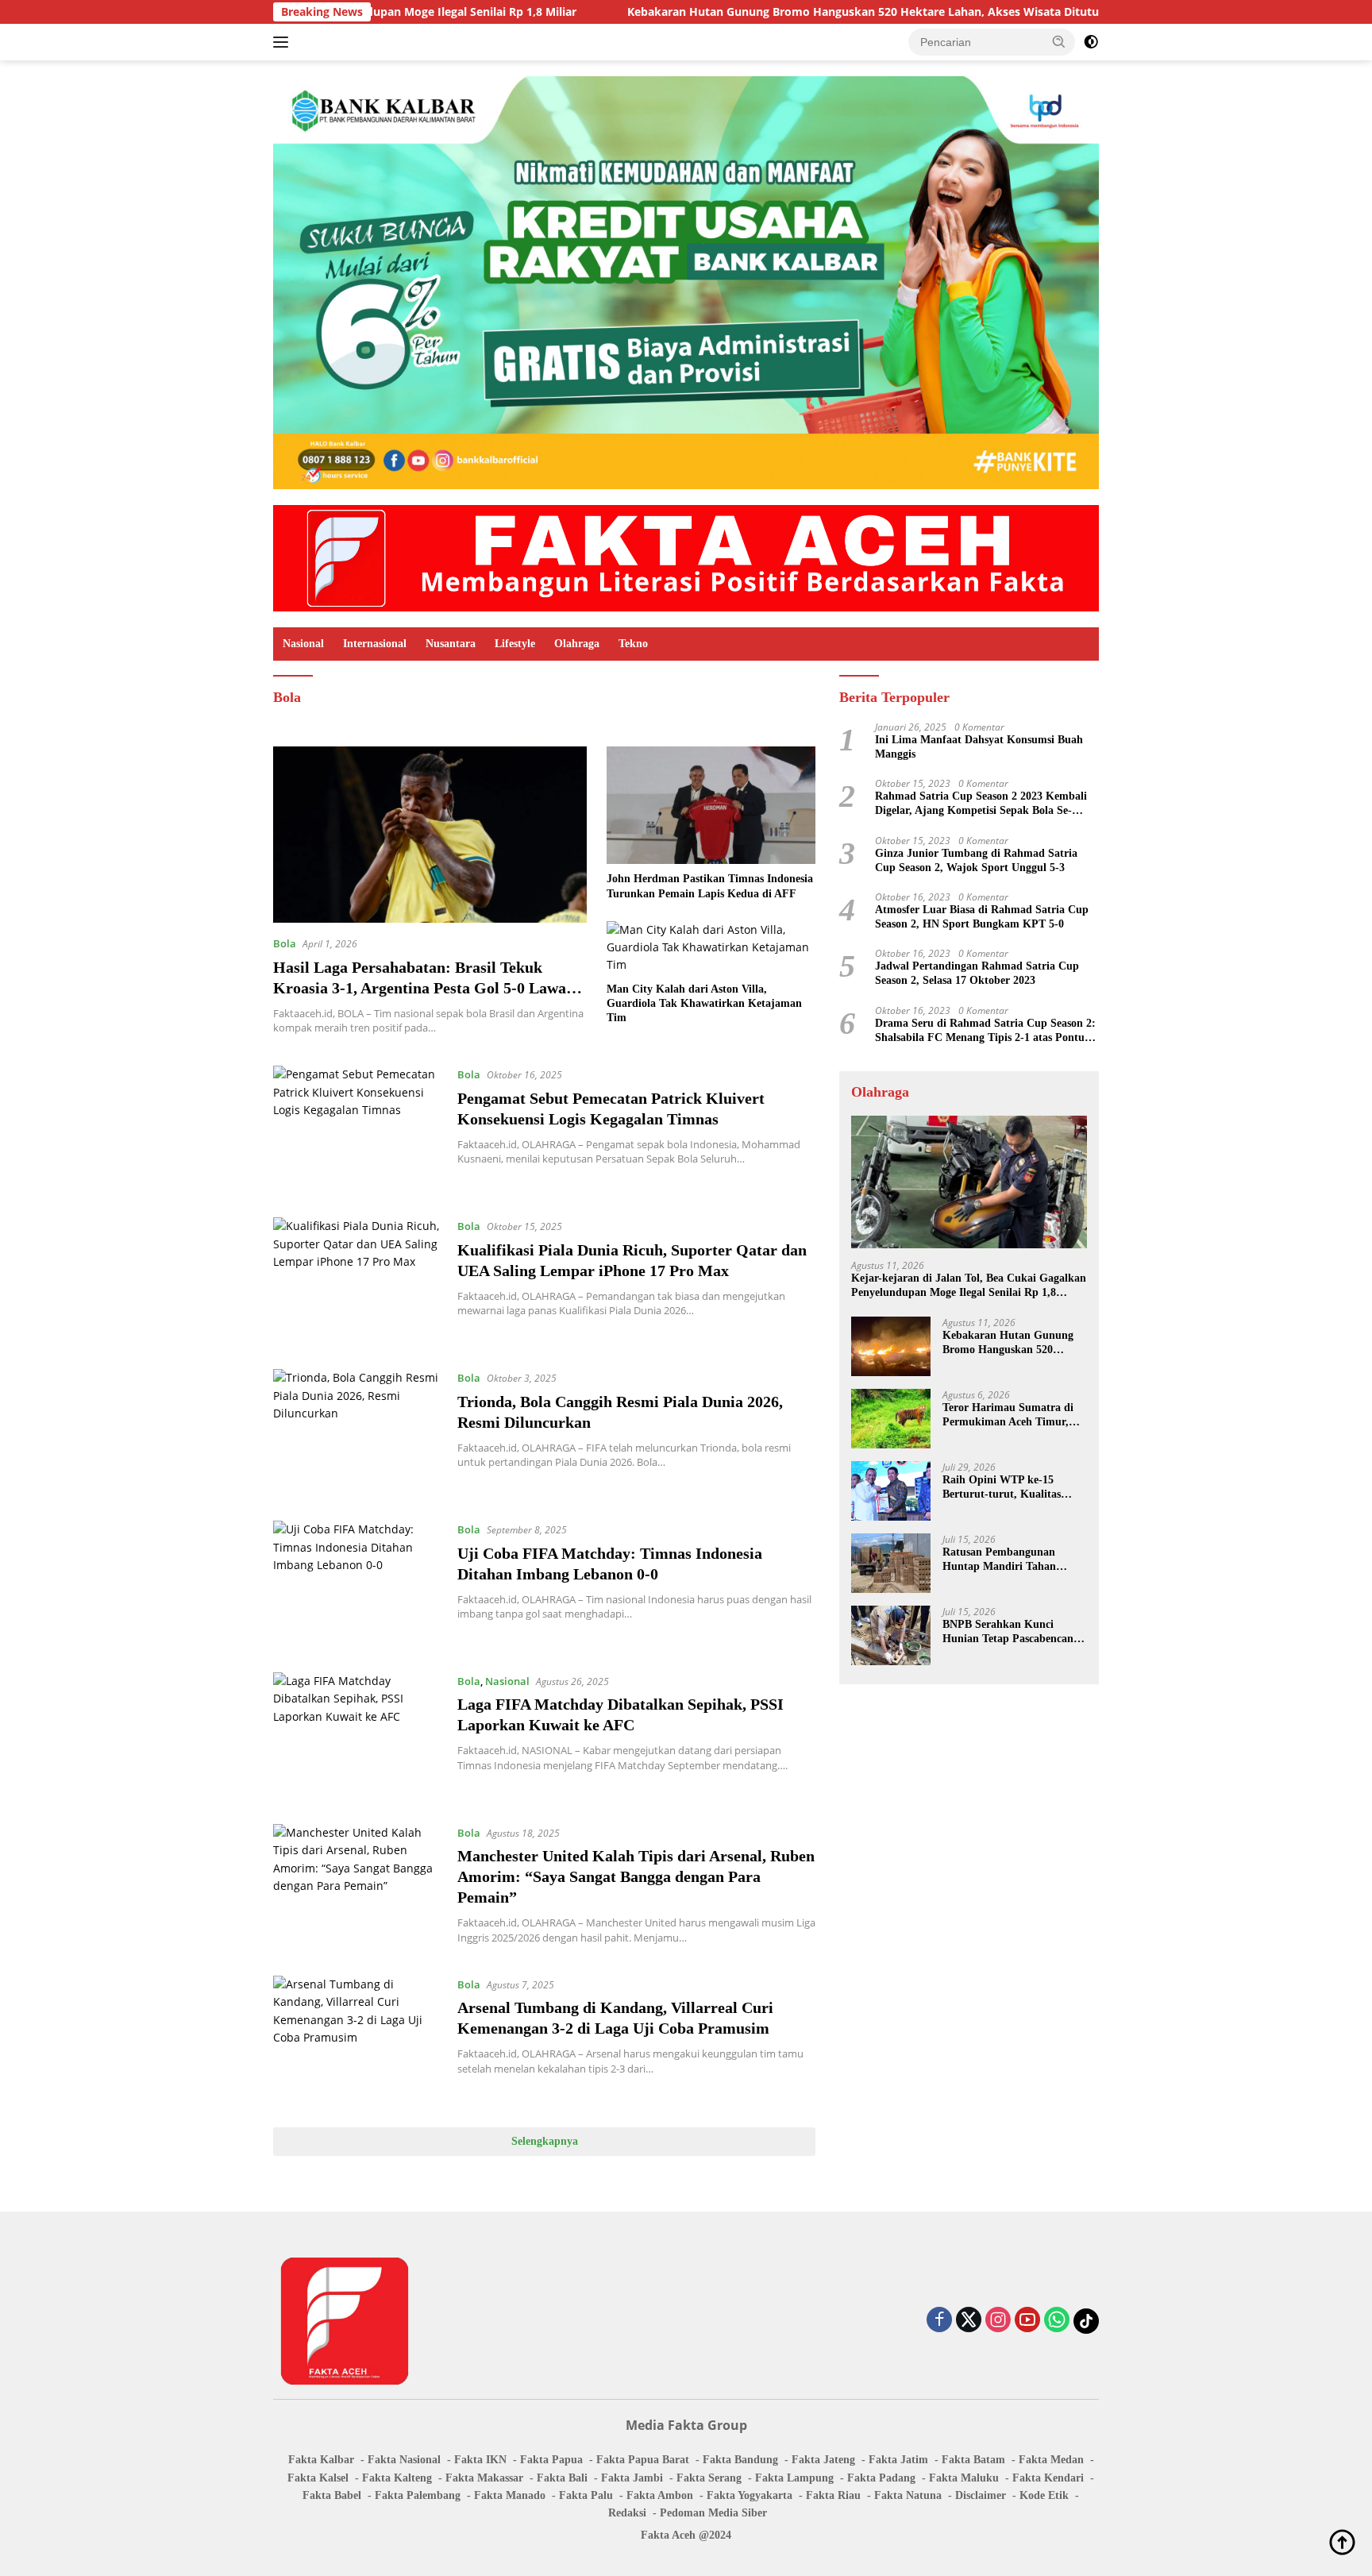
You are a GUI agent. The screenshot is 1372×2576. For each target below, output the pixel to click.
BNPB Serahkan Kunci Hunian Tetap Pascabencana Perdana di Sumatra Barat (1011, 1631)
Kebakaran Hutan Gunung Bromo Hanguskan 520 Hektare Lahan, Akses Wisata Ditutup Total (761, 12)
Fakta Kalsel (318, 2478)
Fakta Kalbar (321, 2460)
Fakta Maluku (964, 2478)
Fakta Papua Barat (643, 2460)
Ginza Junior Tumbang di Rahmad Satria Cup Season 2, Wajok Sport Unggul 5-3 (976, 860)
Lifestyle (515, 644)
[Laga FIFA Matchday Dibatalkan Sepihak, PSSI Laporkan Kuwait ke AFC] (357, 1736)
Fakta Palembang (418, 2495)
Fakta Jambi (632, 2478)
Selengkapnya (545, 2141)
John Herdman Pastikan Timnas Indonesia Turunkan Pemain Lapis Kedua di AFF (710, 886)
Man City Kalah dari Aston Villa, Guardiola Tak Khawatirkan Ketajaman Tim (704, 1003)
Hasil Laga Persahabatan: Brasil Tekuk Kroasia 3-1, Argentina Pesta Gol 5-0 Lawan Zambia (424, 988)
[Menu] (284, 42)
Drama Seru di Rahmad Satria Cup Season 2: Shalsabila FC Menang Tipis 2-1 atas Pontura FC (985, 1030)
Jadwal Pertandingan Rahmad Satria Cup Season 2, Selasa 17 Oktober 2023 (977, 973)
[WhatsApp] (1057, 2321)
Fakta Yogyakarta (750, 2495)
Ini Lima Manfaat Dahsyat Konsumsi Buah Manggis (979, 746)
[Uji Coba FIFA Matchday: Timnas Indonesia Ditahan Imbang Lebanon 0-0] (357, 1585)
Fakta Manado (510, 2495)
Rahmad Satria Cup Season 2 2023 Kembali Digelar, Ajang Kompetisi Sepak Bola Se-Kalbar (981, 804)
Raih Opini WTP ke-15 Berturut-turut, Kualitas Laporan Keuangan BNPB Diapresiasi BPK (1006, 1487)
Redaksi (627, 2513)
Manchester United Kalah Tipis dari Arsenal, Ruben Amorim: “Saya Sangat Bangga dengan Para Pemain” (636, 1876)
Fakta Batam (973, 2460)
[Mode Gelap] (1091, 42)
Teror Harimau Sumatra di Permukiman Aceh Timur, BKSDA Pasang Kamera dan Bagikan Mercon (1012, 1415)
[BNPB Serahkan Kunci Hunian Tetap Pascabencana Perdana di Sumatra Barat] (891, 1635)
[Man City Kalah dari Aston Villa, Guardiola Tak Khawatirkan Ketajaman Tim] (711, 948)
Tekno (633, 644)
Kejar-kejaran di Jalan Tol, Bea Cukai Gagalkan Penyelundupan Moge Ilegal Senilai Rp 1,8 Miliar (969, 1286)
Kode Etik (1044, 2495)
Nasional (303, 644)
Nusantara (451, 644)
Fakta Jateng (823, 2460)
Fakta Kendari (1048, 2478)
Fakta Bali (562, 2478)
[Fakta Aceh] (686, 557)
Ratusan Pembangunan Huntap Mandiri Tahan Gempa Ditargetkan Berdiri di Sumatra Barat (1009, 1559)
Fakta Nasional (404, 2460)
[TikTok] (1086, 2321)
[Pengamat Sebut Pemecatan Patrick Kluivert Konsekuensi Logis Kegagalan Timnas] (357, 1130)
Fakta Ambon (660, 2495)
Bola (285, 943)
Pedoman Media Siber (713, 2513)
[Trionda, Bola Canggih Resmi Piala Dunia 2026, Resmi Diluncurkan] (357, 1433)
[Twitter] (969, 2321)
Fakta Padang (881, 2478)
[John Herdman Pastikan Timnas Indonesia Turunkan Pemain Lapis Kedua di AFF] (711, 805)
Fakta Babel (332, 2495)
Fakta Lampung (794, 2478)
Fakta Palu (586, 2495)
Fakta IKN (480, 2460)
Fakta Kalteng (397, 2478)
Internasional (375, 644)
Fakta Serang (709, 2478)
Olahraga (577, 644)
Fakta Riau (833, 2495)
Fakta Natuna (908, 2495)
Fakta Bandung (740, 2460)
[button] (1059, 41)
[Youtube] (1027, 2321)
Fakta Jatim (898, 2460)
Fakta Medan (1051, 2460)
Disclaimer (981, 2495)
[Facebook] (939, 2321)
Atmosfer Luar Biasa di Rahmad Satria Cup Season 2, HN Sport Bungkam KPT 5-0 (982, 916)
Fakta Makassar (484, 2478)
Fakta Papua (551, 2460)
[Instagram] (998, 2321)
